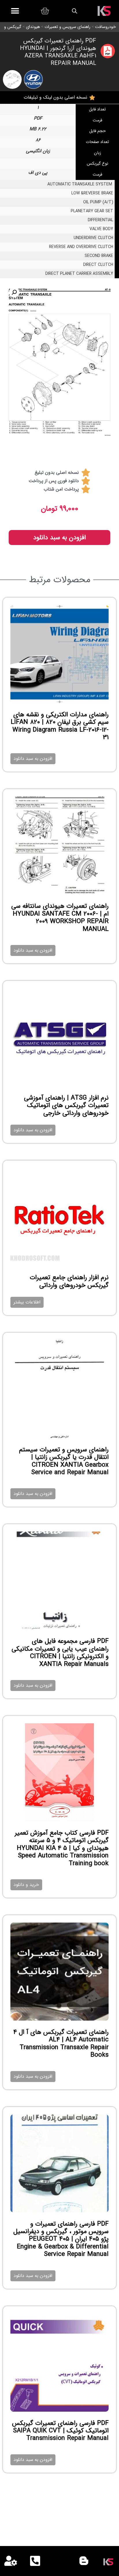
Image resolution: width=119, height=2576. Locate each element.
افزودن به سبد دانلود (59, 538)
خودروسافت (105, 27)
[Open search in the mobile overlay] (75, 11)
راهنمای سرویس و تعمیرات (67, 27)
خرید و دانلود (26, 1885)
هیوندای (33, 27)
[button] (15, 11)
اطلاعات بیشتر (27, 1302)
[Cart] (45, 11)
